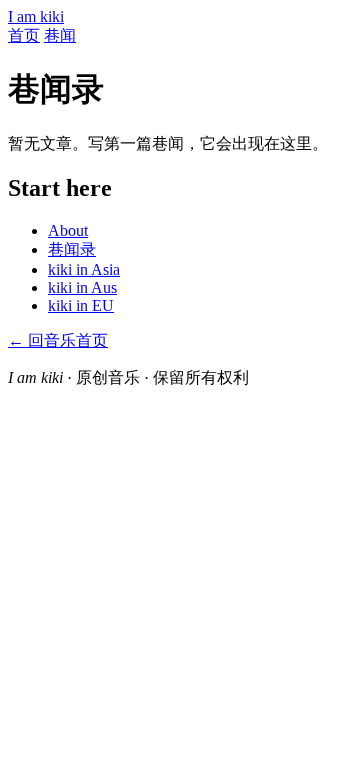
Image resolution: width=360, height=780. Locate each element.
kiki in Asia (84, 269)
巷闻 (60, 35)
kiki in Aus (82, 287)
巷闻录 (72, 249)
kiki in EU (81, 305)
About (68, 230)
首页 (24, 35)
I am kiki (36, 16)
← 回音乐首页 (58, 340)
